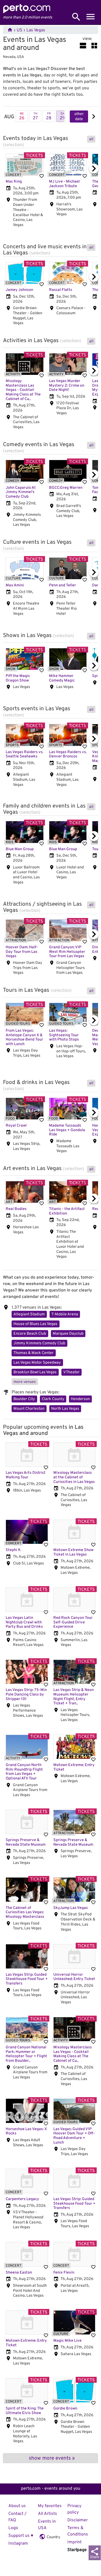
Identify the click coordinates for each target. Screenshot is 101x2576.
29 (62, 116)
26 (22, 116)
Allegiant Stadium (29, 1314)
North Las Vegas (65, 1409)
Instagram (18, 2544)
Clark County (53, 1399)
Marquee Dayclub (68, 1334)
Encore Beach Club (30, 1334)
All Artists (48, 2514)
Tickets (34, 156)
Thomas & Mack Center (34, 1353)
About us (17, 2506)
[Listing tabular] (94, 46)
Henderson (80, 1399)
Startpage (77, 2550)
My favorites (50, 2506)
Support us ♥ (21, 2536)
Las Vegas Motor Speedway (37, 1363)
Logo (13, 2528)
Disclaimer (78, 2520)
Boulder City (24, 1399)
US (20, 30)
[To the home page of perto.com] (10, 30)
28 (49, 116)
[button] (94, 116)
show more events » (52, 2458)
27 (35, 116)
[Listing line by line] (83, 46)
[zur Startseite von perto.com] (27, 12)
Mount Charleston (29, 1409)
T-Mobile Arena (65, 1314)
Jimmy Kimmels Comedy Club (39, 1343)
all (91, 139)
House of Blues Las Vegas (35, 1324)
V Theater (72, 1372)
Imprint (74, 2542)
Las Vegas (36, 30)
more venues (25, 1382)
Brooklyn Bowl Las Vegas (35, 1372)
